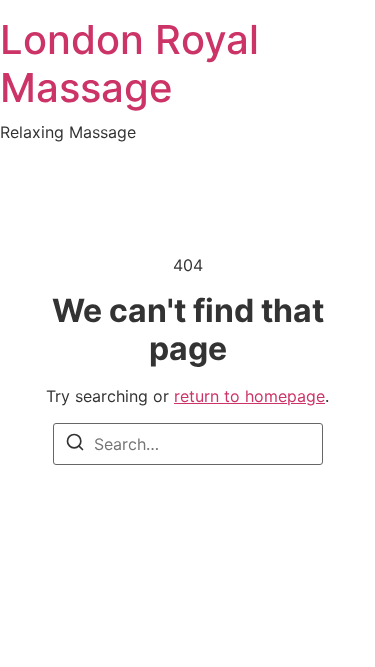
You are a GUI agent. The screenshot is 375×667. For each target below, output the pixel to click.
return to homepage (249, 396)
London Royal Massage (129, 63)
